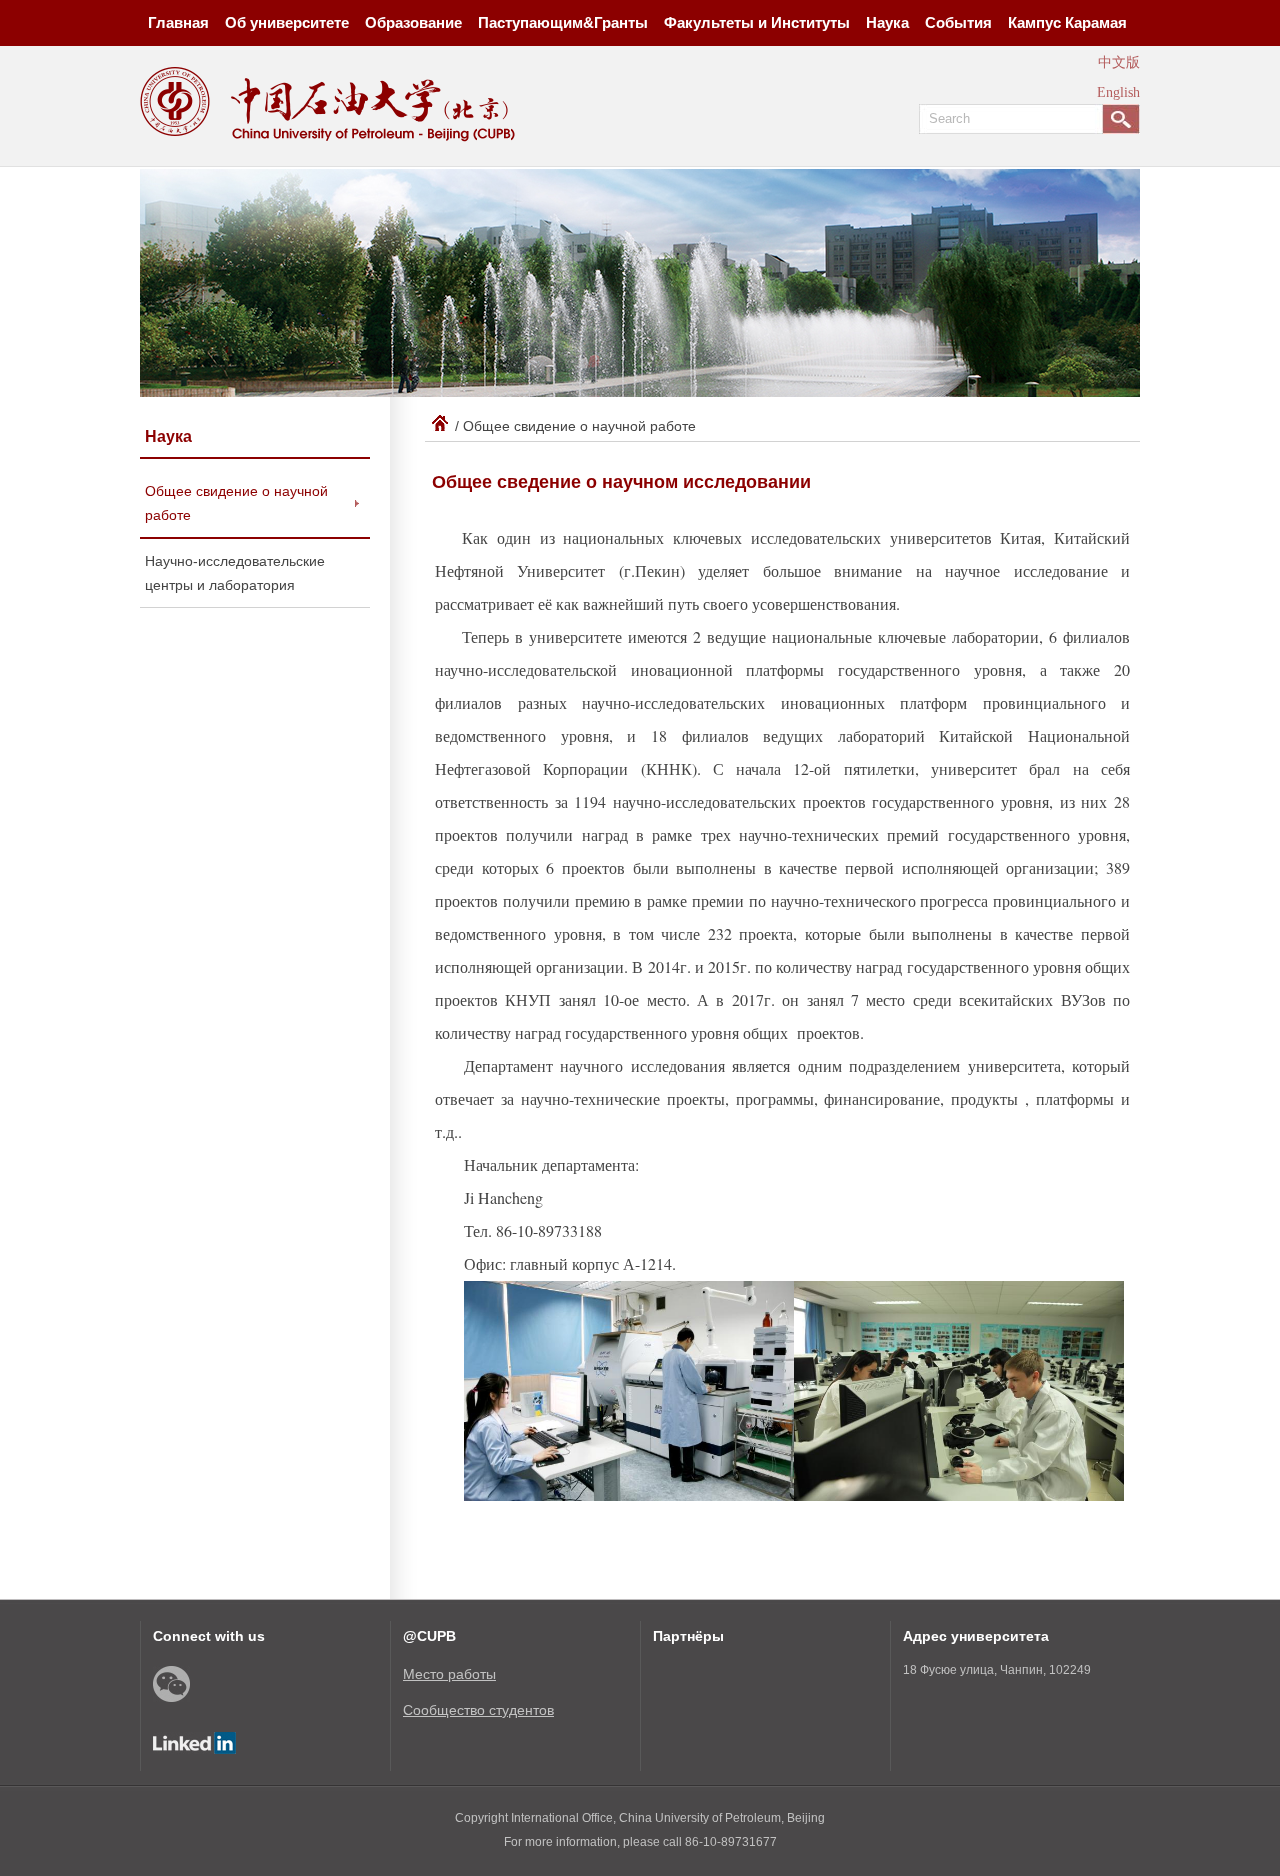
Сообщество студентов (478, 1710)
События (958, 22)
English (1118, 92)
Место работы (449, 1674)
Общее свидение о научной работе (236, 503)
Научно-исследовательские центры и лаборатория (235, 573)
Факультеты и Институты (757, 22)
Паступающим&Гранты (563, 22)
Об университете (287, 22)
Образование (413, 22)
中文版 (1119, 62)
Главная (178, 22)
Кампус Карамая (1067, 22)
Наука (887, 22)
